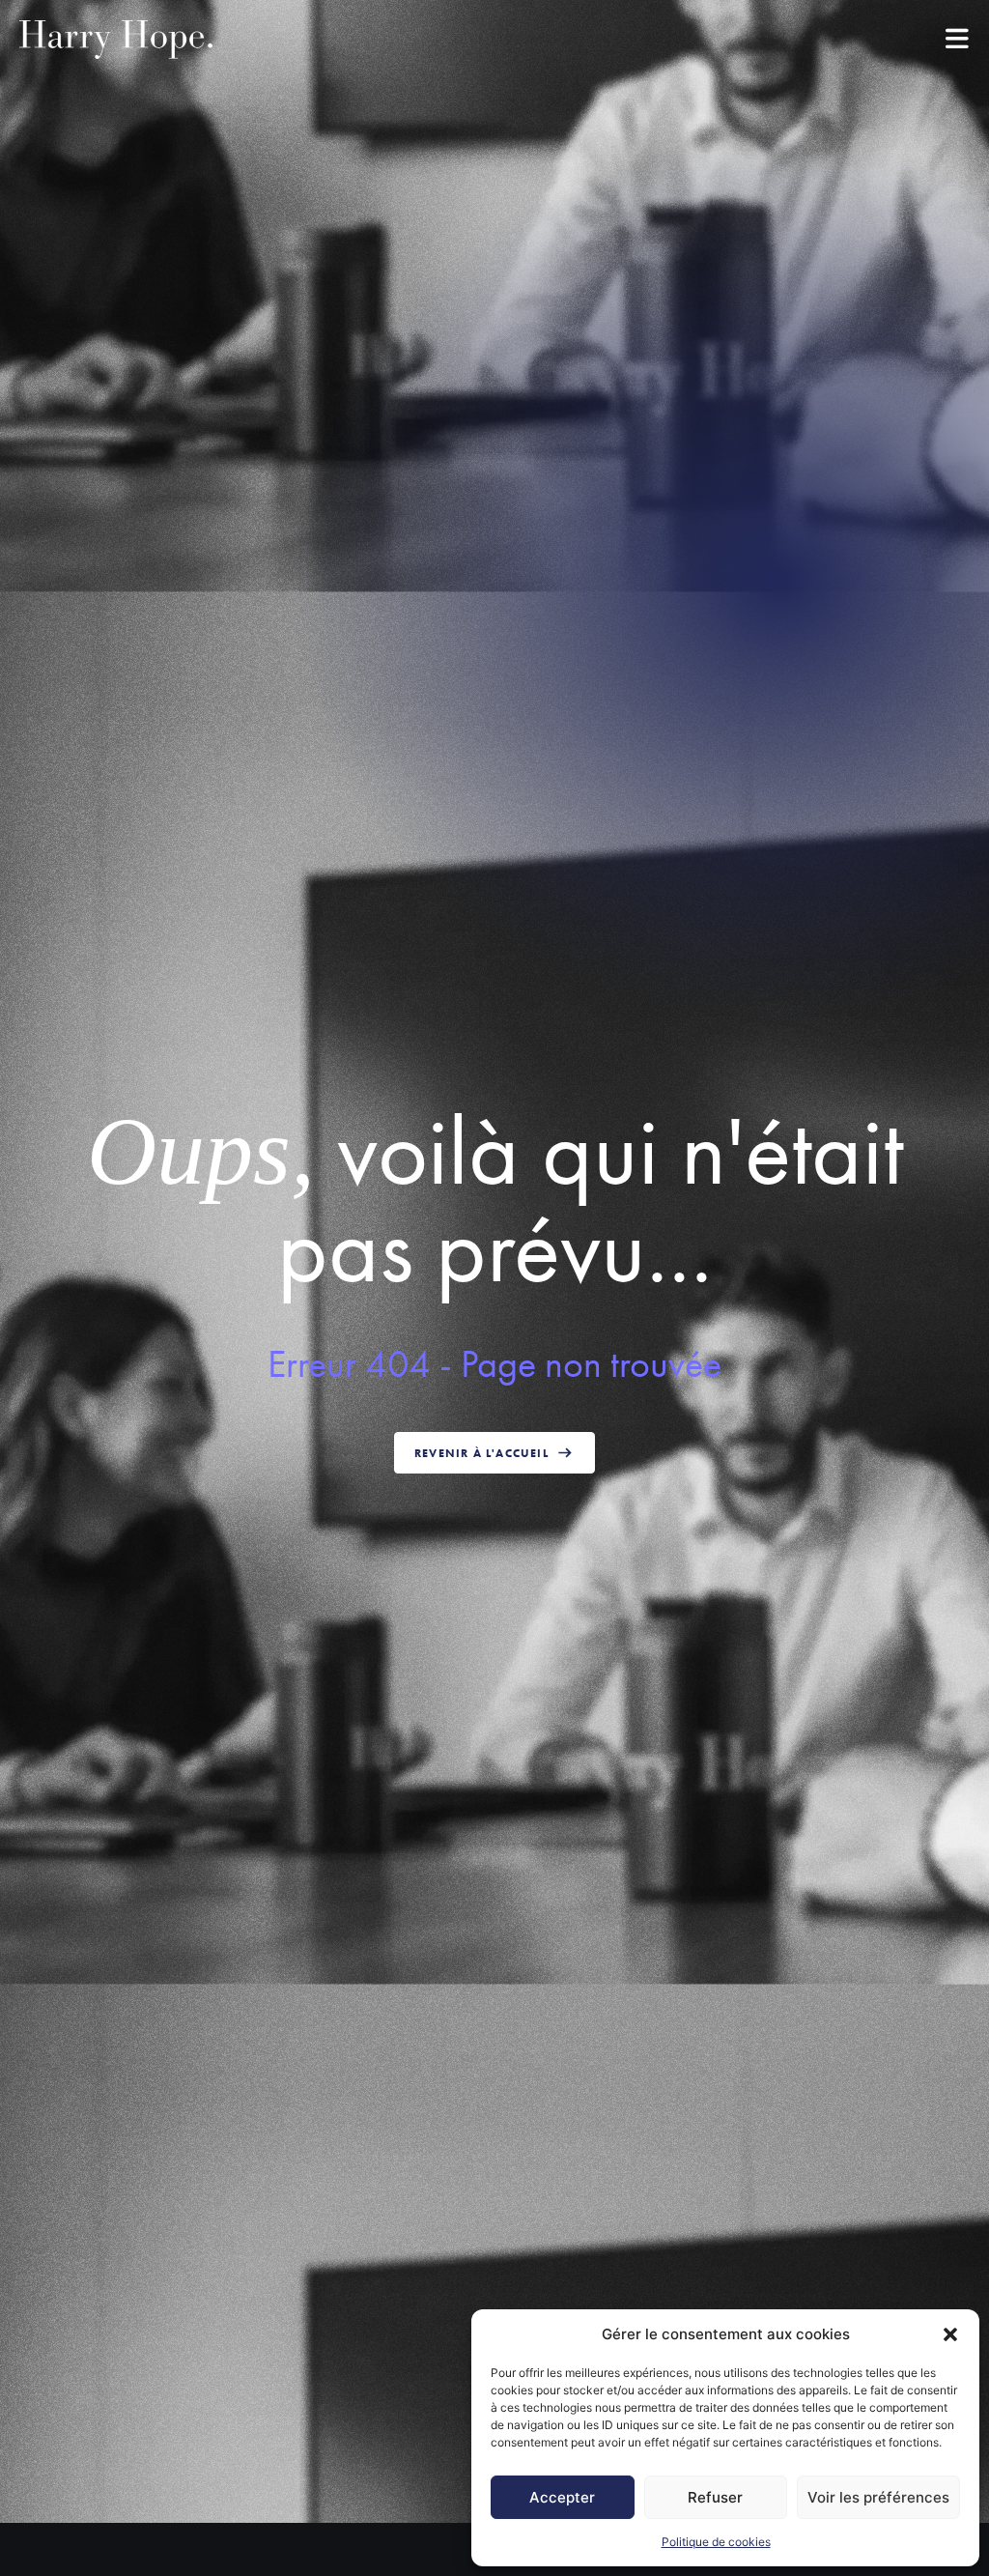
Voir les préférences (878, 2497)
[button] (950, 2334)
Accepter (562, 2497)
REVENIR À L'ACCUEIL (481, 1453)
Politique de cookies (716, 2542)
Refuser (715, 2497)
